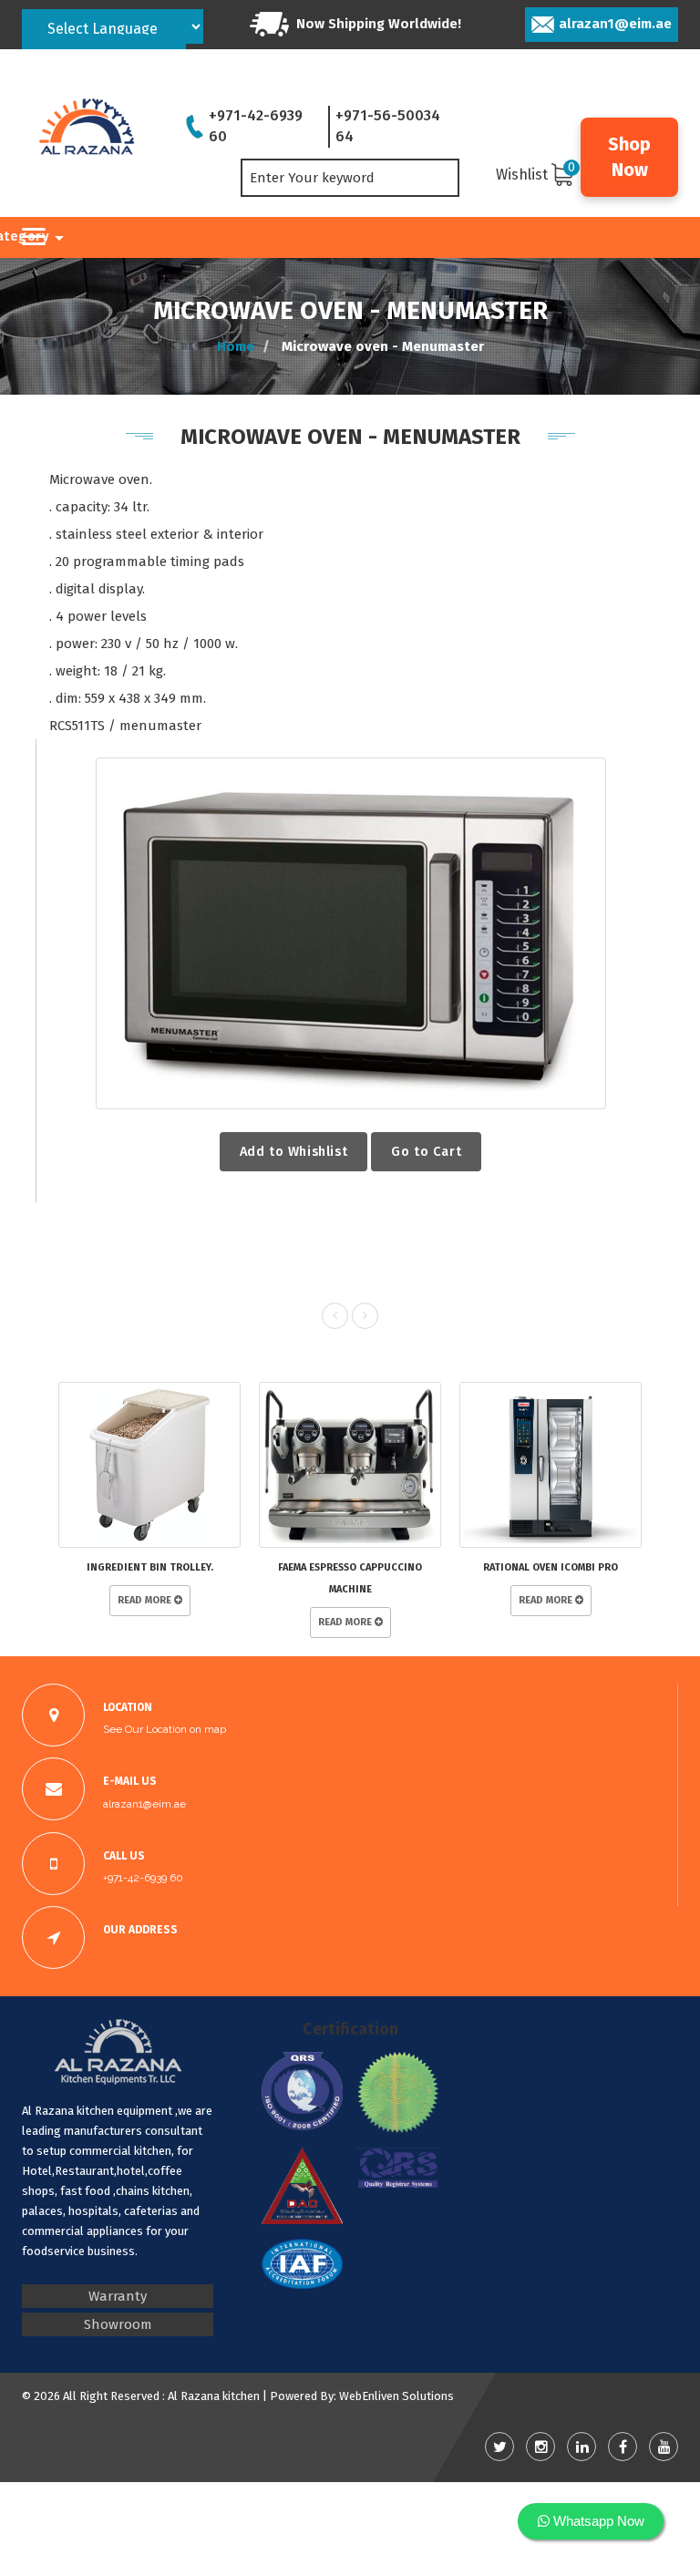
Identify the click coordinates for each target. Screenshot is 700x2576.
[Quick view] (350, 933)
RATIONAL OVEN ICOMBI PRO (551, 1567)
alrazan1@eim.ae (615, 24)
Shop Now (629, 157)
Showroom (118, 2324)
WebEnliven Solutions (396, 2396)
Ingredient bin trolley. (150, 1567)
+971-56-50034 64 (388, 126)
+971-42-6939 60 (256, 126)
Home (236, 345)
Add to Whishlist (294, 1151)
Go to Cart (426, 1151)
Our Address (140, 1930)
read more (146, 1600)
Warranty (118, 2296)
